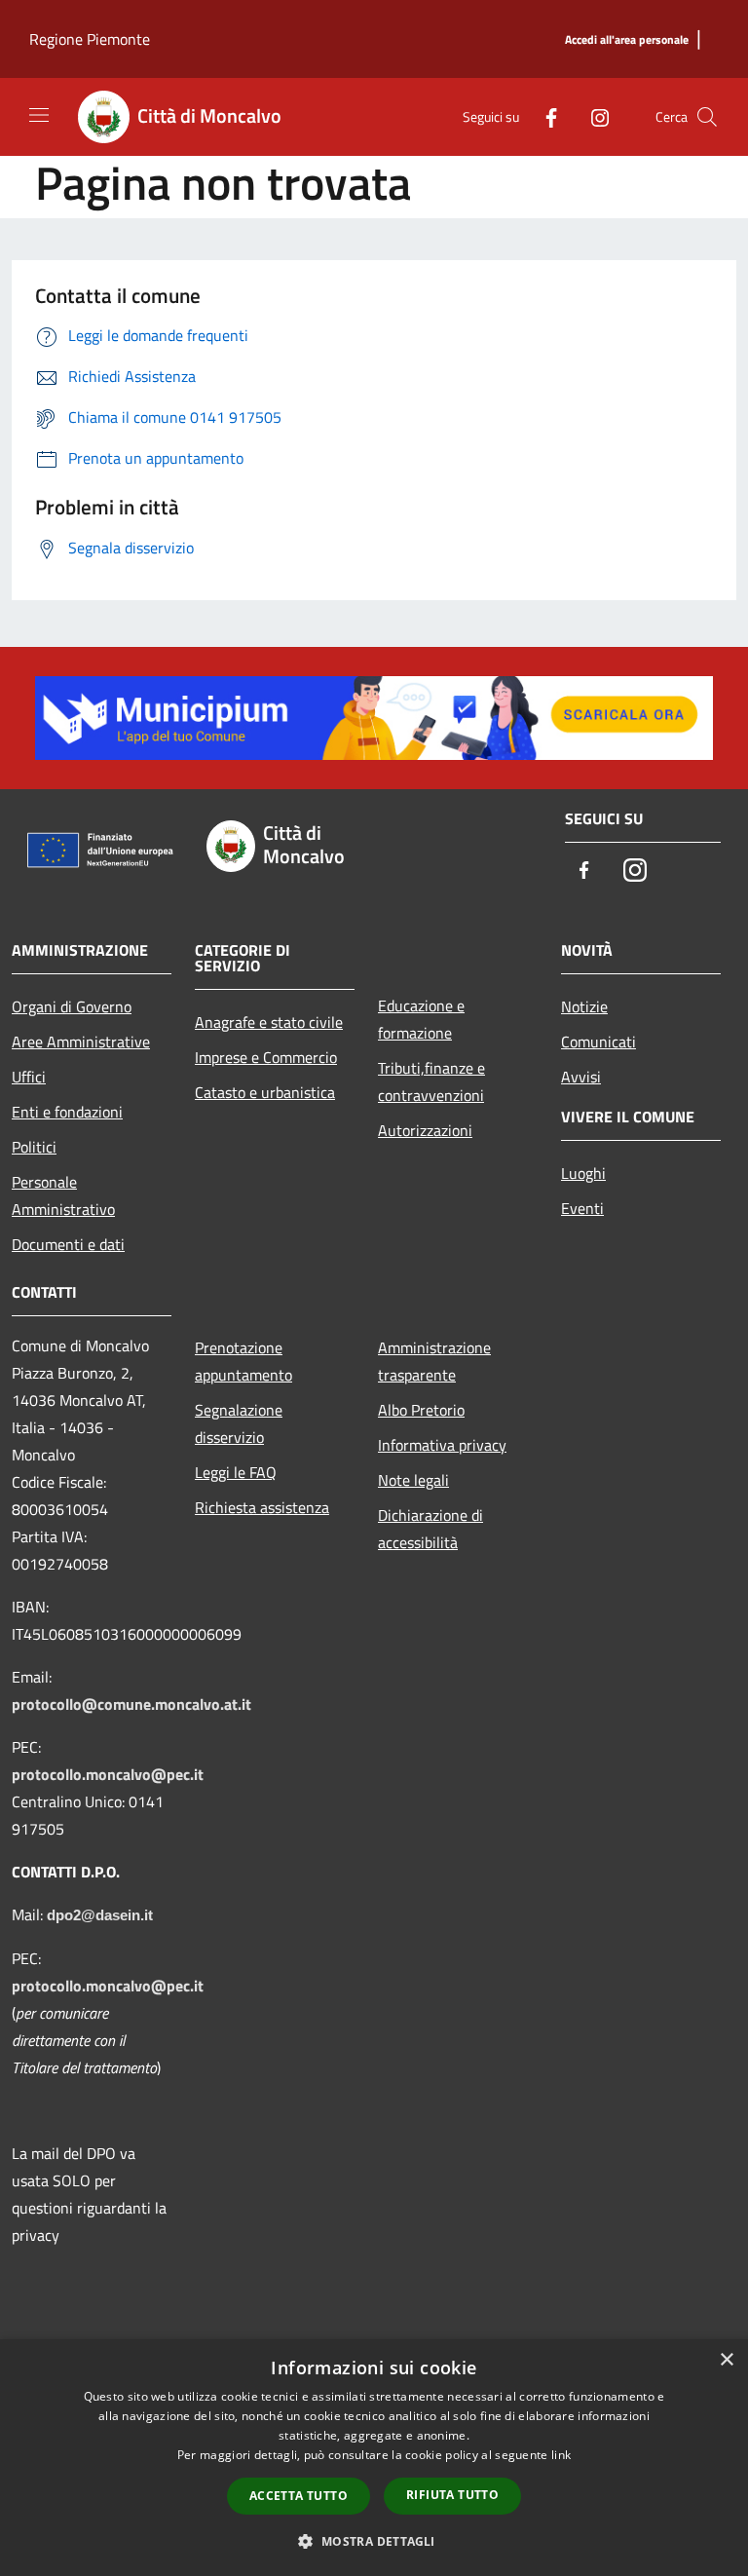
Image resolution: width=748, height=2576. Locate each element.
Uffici (29, 1077)
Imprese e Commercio (266, 1057)
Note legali (413, 1480)
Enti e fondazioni (67, 1112)
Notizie (584, 1006)
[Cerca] (707, 117)
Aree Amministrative (81, 1042)
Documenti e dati (68, 1244)
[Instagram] (592, 116)
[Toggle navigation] (39, 115)
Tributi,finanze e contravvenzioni (431, 1081)
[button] (374, 2541)
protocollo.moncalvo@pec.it (108, 1774)
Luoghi (583, 1173)
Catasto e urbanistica (265, 1092)
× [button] (726, 2360)
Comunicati (598, 1042)
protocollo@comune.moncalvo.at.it (131, 1704)
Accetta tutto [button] (299, 2496)
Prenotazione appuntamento (243, 1361)
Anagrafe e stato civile (269, 1022)
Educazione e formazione (421, 1019)
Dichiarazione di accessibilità (430, 1529)
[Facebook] (543, 116)
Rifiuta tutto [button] (452, 2495)
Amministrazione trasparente (434, 1361)
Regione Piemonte (90, 39)
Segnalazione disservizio (239, 1423)
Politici (34, 1147)
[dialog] (374, 2458)
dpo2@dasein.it (100, 1915)
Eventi (582, 1208)
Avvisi (581, 1077)
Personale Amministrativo (63, 1195)
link (561, 2455)
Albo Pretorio (421, 1410)
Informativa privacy (442, 1445)
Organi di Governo (72, 1006)
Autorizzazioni (425, 1130)
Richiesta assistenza (262, 1507)
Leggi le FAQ (236, 1472)
